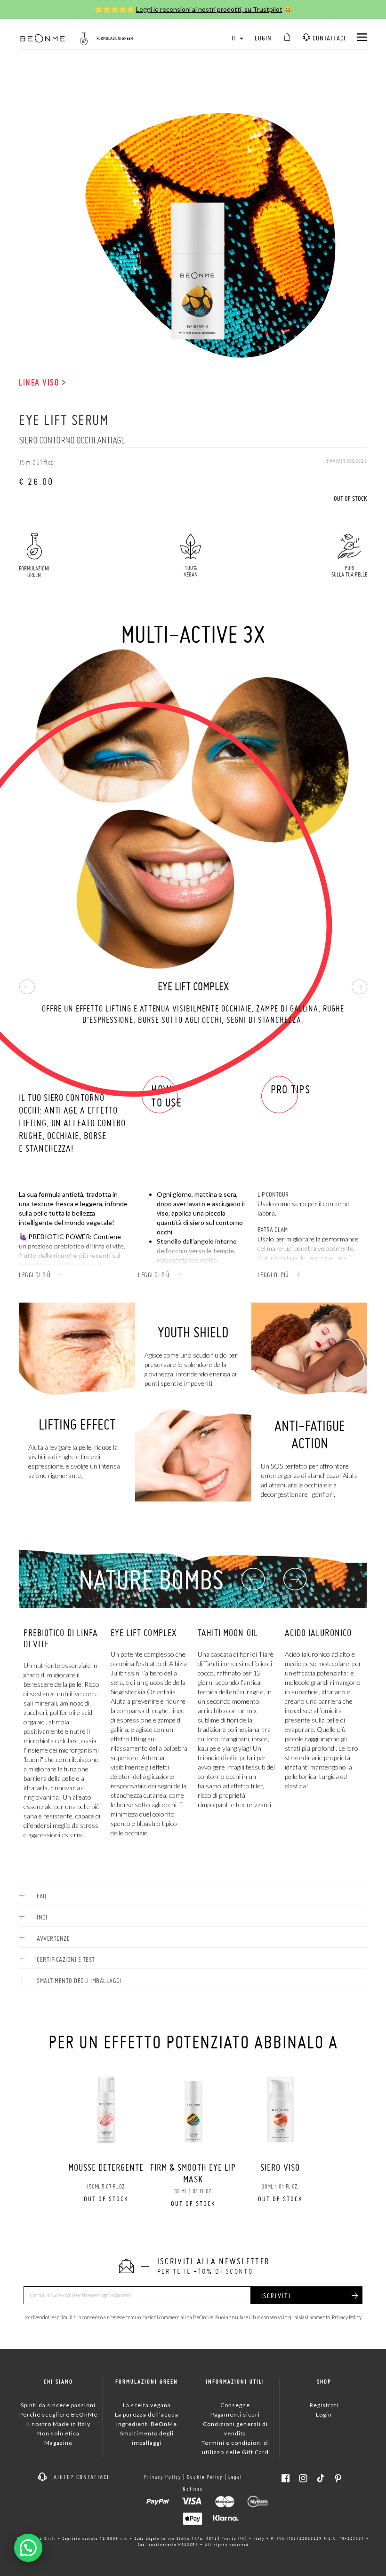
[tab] (193, 1896)
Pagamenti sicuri (235, 2414)
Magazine (58, 2443)
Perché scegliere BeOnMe (58, 2414)
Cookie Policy (205, 2477)
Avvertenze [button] (52, 1938)
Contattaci (328, 38)
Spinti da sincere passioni (58, 2405)
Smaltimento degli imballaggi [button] (78, 1981)
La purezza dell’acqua (147, 2414)
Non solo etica (58, 2433)
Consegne (235, 2405)
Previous (27, 987)
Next (359, 987)
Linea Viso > (42, 382)
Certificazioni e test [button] (65, 1960)
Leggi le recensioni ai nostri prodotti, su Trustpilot (209, 9)
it (235, 38)
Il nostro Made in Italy (58, 2424)
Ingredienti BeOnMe (147, 2424)
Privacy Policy (346, 2317)
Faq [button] (41, 1896)
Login (263, 38)
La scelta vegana (147, 2405)
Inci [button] (41, 1917)
